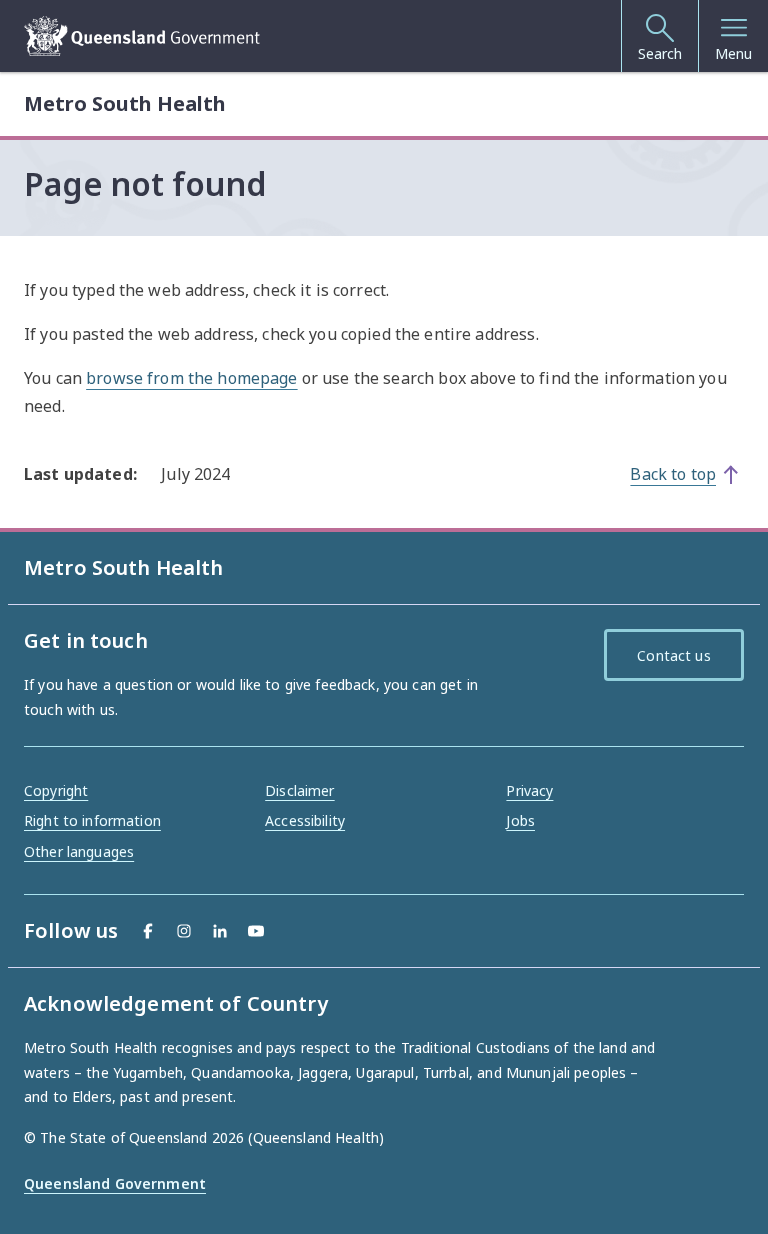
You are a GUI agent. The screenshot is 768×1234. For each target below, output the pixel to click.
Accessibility (305, 820)
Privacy (529, 790)
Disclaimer (299, 790)
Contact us (673, 655)
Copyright (56, 790)
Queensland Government (115, 1183)
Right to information (92, 820)
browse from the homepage (191, 378)
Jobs (520, 820)
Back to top (673, 474)
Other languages (79, 851)
